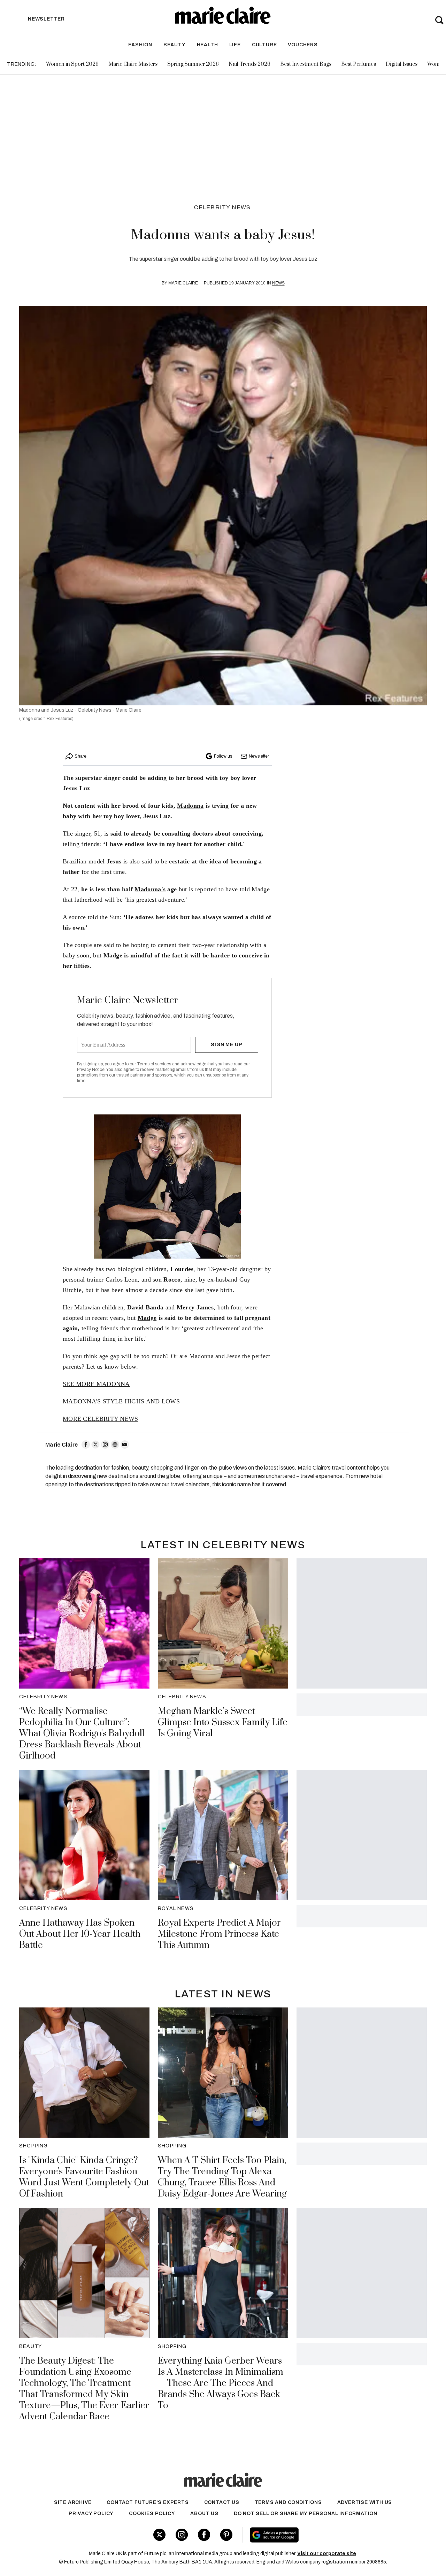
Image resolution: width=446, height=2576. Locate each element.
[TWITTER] (95, 1444)
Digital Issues (402, 64)
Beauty (175, 45)
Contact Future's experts (148, 2502)
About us (204, 2514)
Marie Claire (183, 283)
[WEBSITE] (115, 1444)
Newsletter (259, 756)
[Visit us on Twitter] (159, 2535)
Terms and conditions (288, 2502)
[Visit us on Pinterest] (226, 2535)
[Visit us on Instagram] (182, 2535)
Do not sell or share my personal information (306, 2514)
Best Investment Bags (306, 64)
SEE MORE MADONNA (96, 1384)
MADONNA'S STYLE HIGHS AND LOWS (121, 1401)
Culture (264, 45)
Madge (113, 955)
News (278, 283)
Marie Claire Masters (133, 64)
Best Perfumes (359, 64)
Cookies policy (152, 2514)
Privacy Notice (91, 1070)
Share (80, 756)
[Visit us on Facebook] (204, 2535)
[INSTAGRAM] (105, 1444)
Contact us (222, 2502)
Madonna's (150, 889)
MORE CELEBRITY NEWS (101, 1419)
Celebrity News (222, 207)
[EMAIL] (125, 1444)
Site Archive (73, 2502)
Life (235, 45)
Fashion (140, 45)
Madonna (190, 806)
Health (207, 45)
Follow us (223, 756)
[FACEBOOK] (86, 1444)
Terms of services (155, 1064)
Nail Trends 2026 (249, 64)
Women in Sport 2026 (72, 64)
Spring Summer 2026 (193, 64)
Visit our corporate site (327, 2554)
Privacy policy (91, 2514)
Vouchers (303, 45)
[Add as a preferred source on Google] (316, 2535)
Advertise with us (365, 2502)
